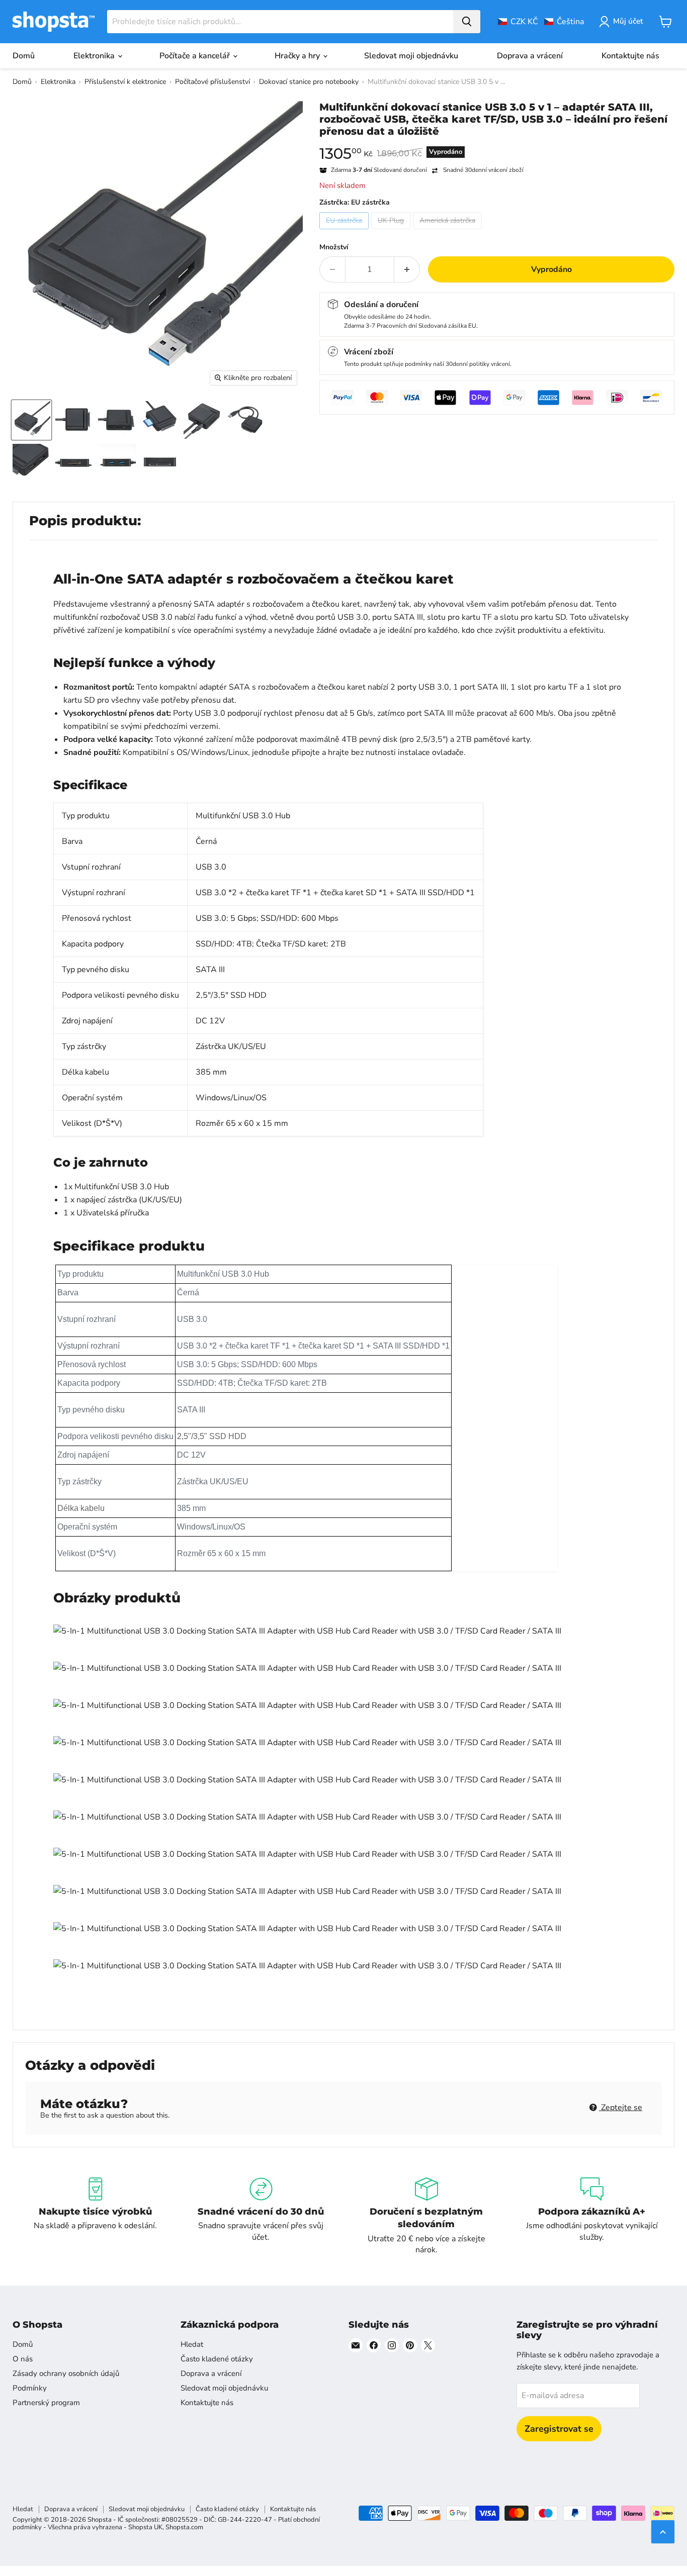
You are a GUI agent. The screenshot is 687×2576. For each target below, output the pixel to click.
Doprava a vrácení (530, 56)
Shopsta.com (184, 2527)
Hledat (192, 2344)
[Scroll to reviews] (497, 144)
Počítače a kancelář (196, 56)
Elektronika (95, 56)
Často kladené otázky (217, 2359)
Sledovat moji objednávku (411, 56)
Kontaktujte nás (630, 56)
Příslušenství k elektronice (125, 82)
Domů (24, 56)
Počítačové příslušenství (212, 82)
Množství (334, 247)
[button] (541, 22)
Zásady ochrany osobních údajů (66, 2373)
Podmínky (30, 2388)
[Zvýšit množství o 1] (407, 269)
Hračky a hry (298, 56)
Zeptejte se (621, 2108)
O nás (23, 2359)
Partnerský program (46, 2403)
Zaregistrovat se (559, 2429)
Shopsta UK (145, 2527)
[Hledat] (467, 22)
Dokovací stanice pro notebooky (309, 82)
